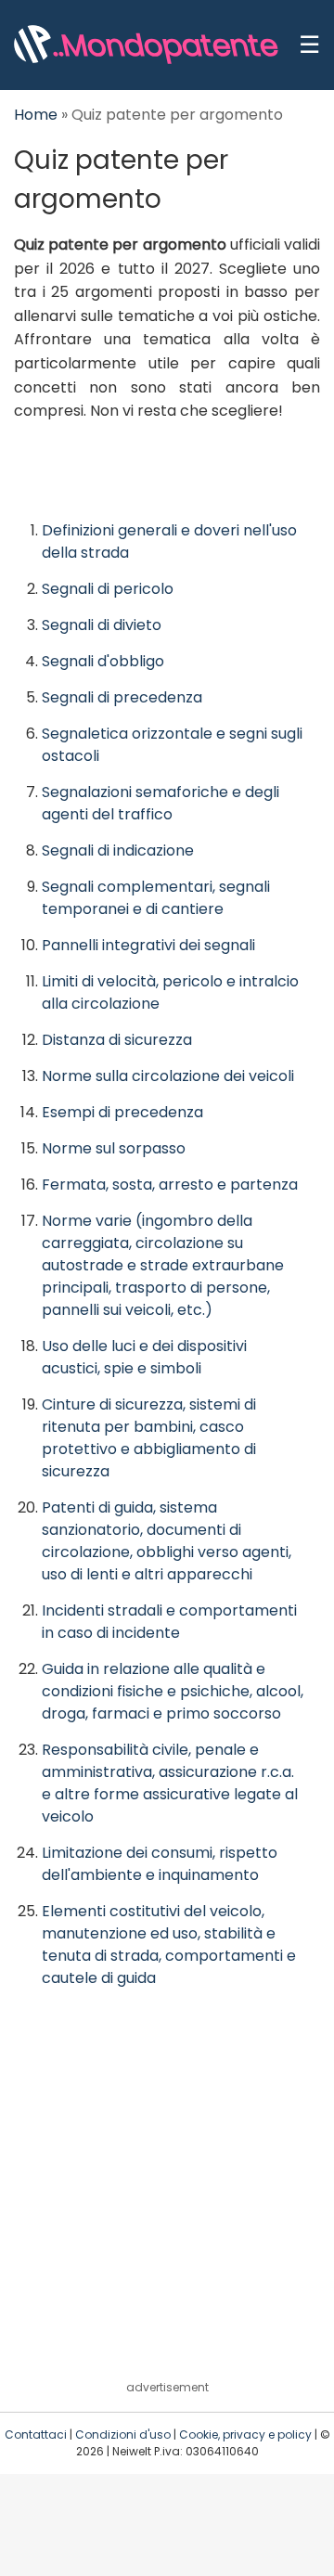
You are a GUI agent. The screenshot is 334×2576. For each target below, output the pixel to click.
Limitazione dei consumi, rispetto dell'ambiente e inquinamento (160, 1864)
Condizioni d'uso (123, 2434)
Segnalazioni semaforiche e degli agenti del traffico (161, 803)
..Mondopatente (164, 45)
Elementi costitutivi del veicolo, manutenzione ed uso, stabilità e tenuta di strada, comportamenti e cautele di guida (169, 1945)
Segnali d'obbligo (103, 661)
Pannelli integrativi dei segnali (148, 945)
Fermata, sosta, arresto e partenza (170, 1185)
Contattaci (36, 2434)
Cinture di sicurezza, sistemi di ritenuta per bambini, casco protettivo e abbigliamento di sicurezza (149, 1438)
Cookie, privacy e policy (245, 2434)
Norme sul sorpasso (114, 1148)
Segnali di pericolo (108, 589)
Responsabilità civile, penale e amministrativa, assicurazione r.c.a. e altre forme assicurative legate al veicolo (170, 1783)
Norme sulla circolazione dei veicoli (168, 1076)
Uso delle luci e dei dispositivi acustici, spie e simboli (144, 1357)
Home (36, 115)
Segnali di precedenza (122, 697)
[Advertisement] (167, 2198)
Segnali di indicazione (118, 850)
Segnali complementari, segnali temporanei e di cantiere (156, 898)
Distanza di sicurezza (117, 1040)
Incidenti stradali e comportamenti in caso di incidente (169, 1622)
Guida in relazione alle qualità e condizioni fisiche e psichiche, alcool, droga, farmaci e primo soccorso (173, 1691)
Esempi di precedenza (122, 1112)
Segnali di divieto (102, 625)
